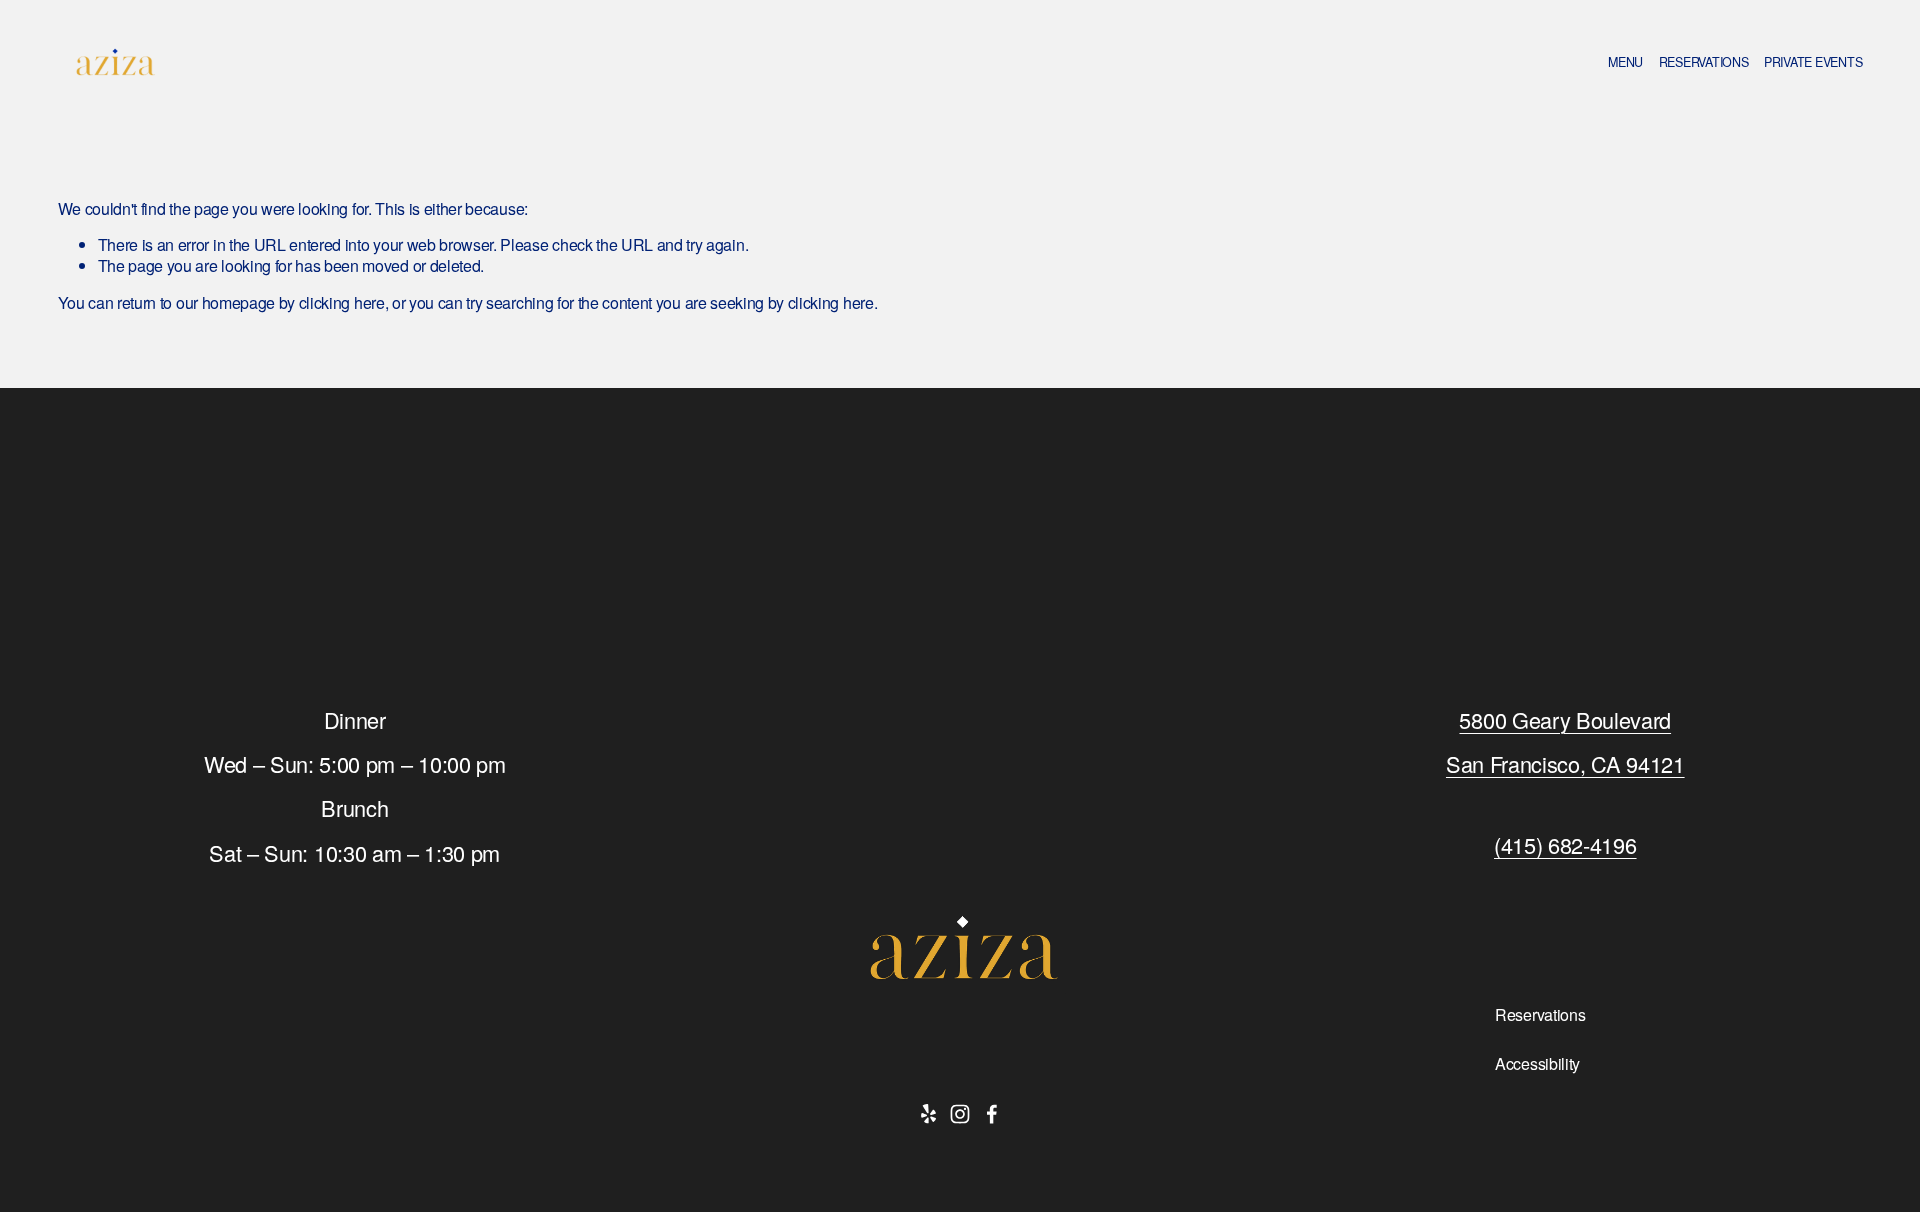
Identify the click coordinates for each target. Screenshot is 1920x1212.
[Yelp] (928, 1114)
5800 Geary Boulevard (1565, 720)
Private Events (1813, 62)
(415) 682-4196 (1565, 845)
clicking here (342, 302)
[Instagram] (960, 1114)
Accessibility (1537, 1064)
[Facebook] (992, 1114)
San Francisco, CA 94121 (1565, 764)
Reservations (1704, 62)
